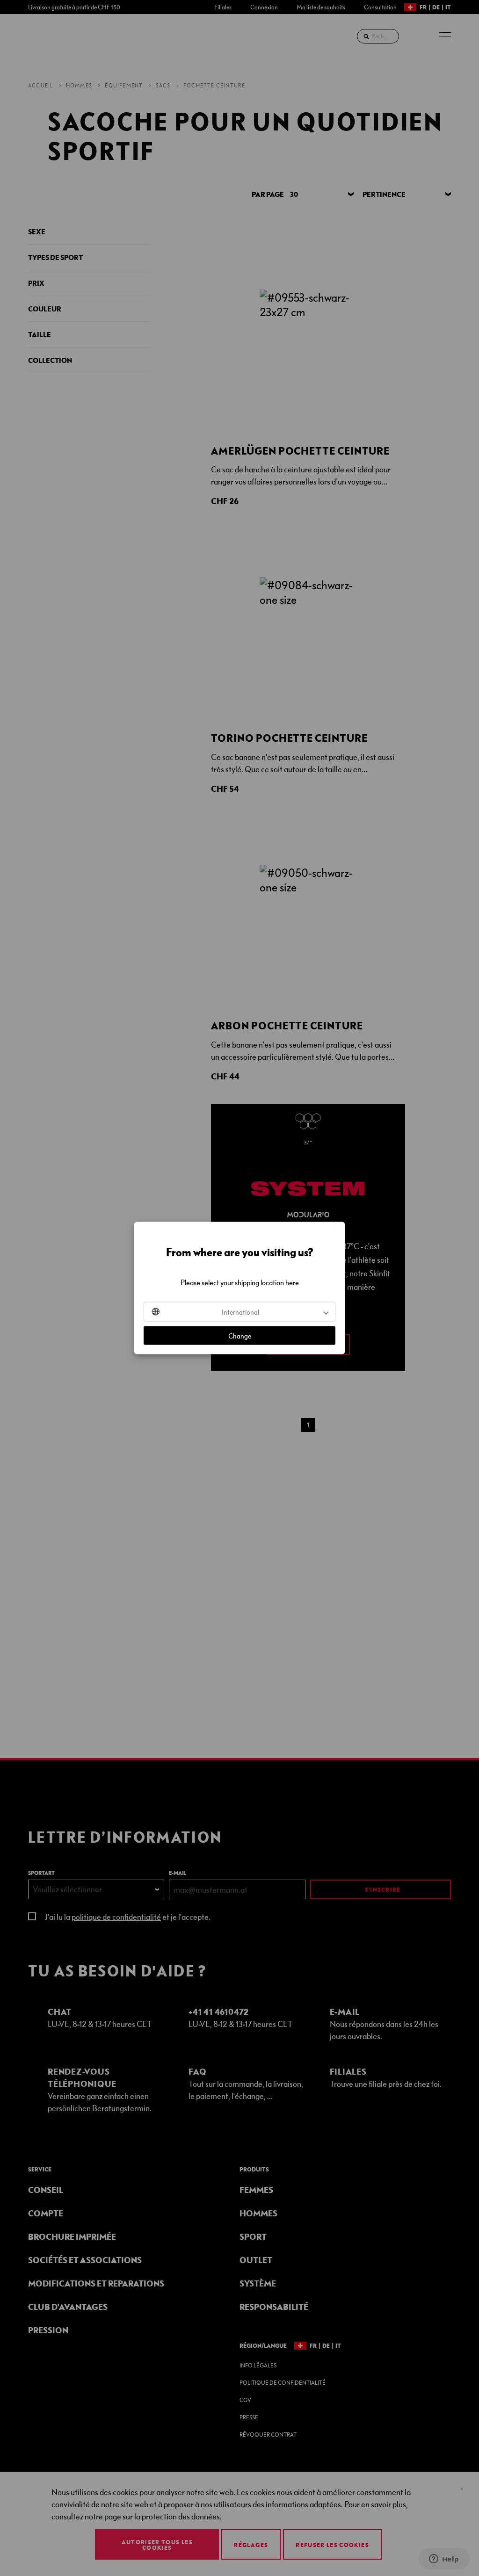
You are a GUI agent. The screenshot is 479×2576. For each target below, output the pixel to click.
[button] (239, 1312)
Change (240, 1336)
